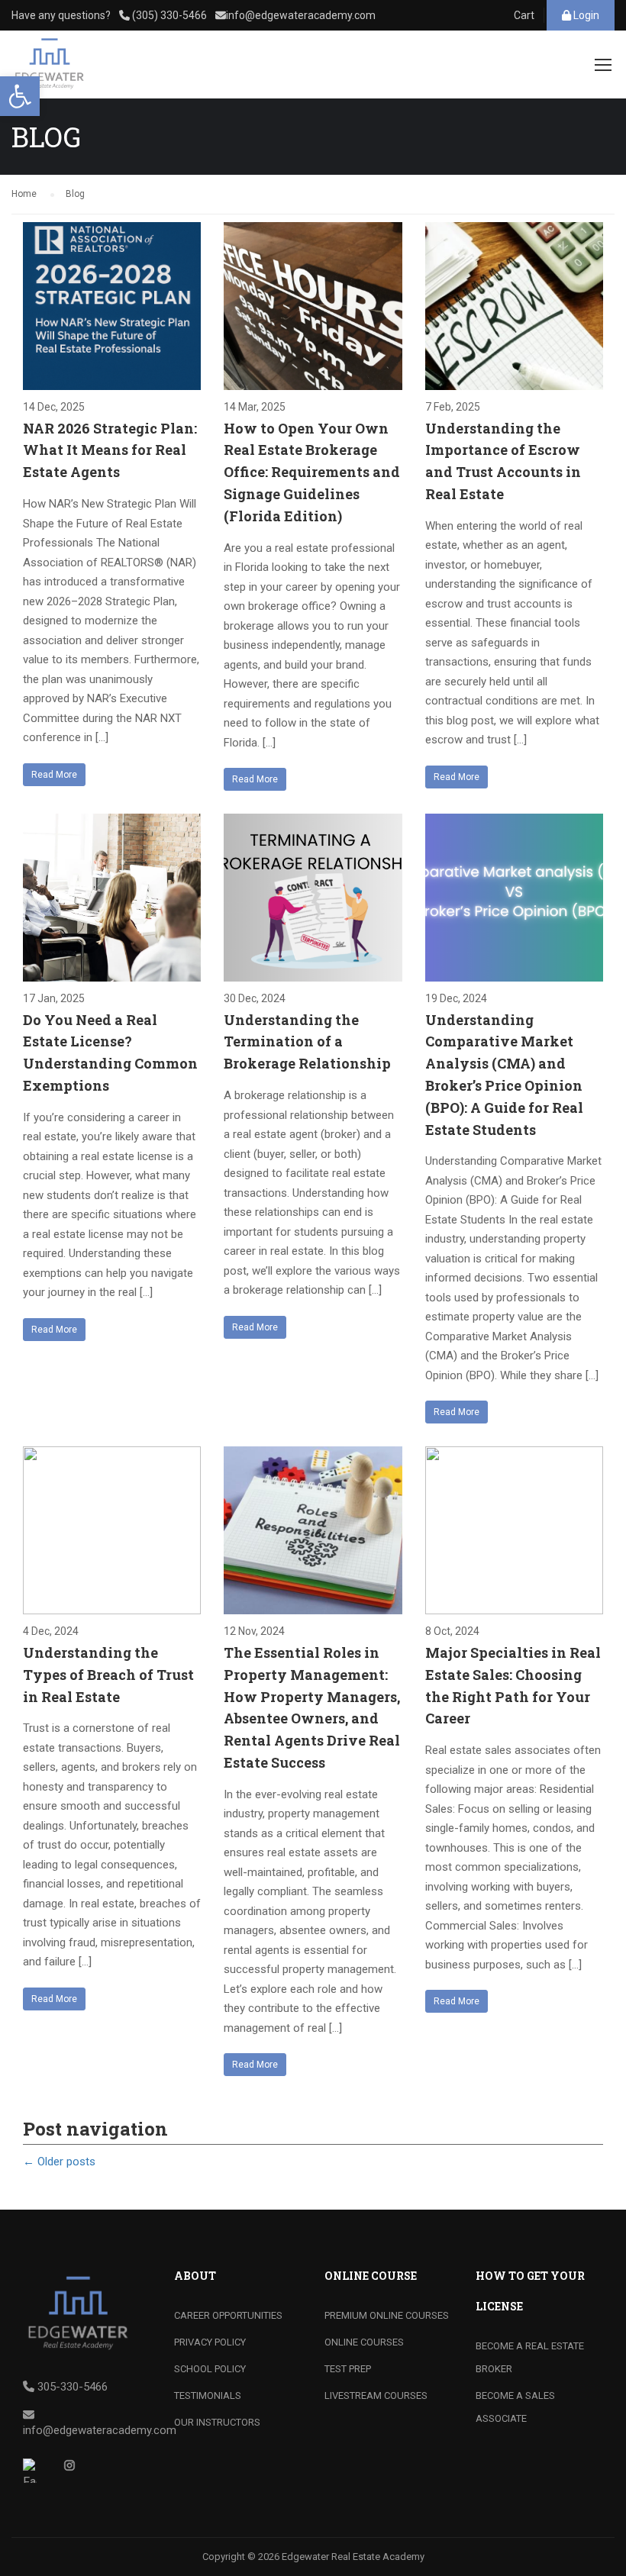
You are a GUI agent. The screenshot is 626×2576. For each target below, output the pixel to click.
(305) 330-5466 (168, 15)
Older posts (59, 2162)
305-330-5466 (73, 2387)
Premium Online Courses (387, 2315)
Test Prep (348, 2369)
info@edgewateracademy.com (301, 15)
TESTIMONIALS (208, 2395)
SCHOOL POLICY (210, 2369)
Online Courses (364, 2342)
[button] (20, 96)
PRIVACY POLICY (210, 2342)
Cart (524, 15)
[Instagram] (75, 2471)
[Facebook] (35, 2471)
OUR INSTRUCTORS (217, 2422)
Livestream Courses (376, 2395)
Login (585, 15)
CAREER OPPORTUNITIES (228, 2315)
